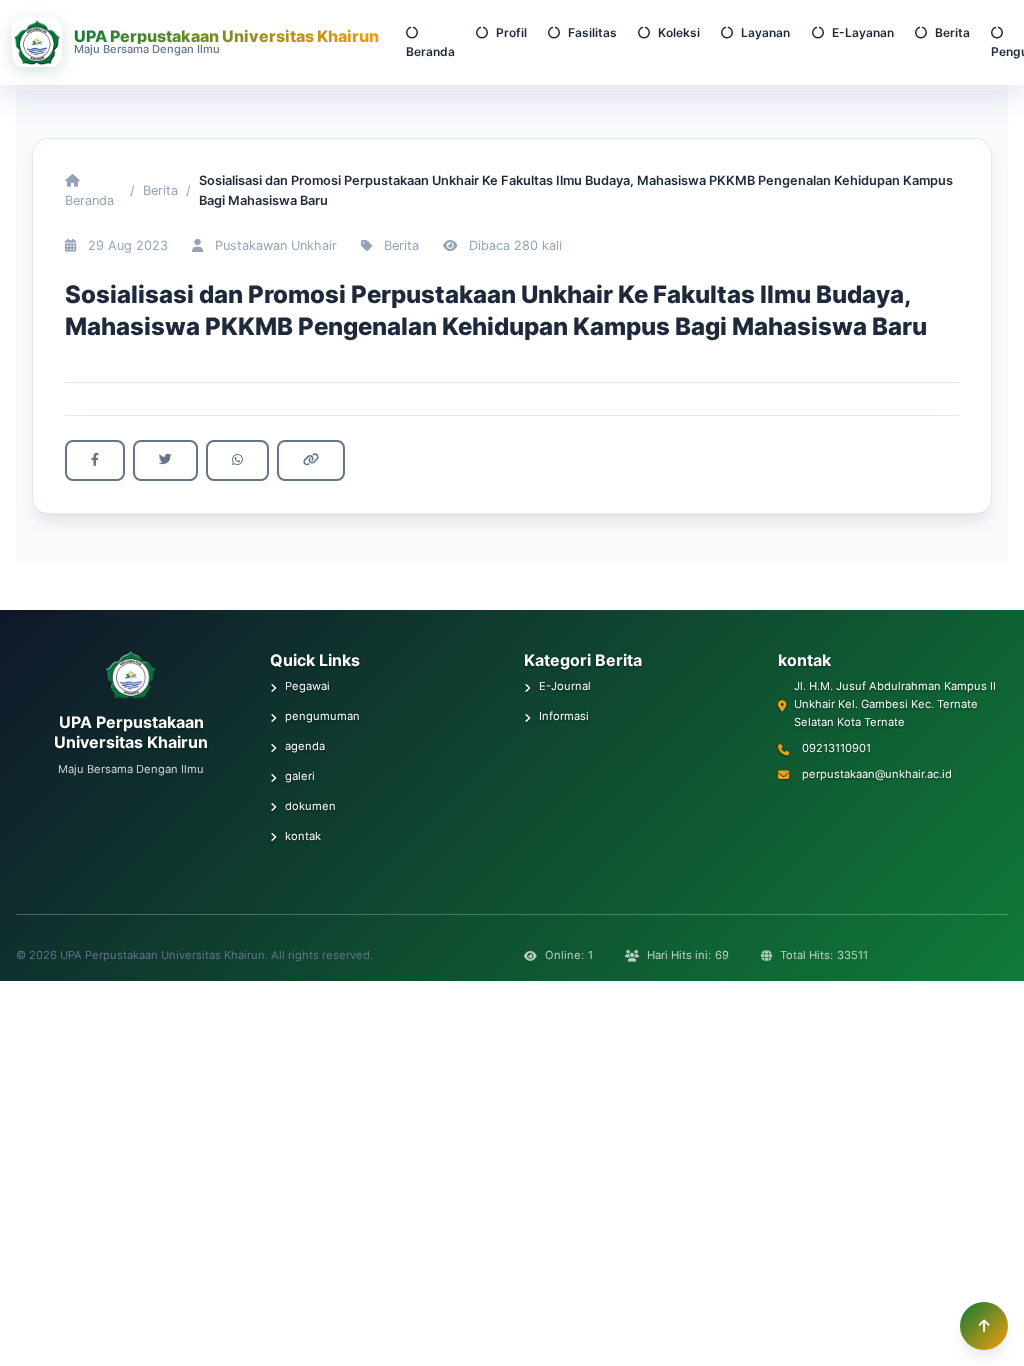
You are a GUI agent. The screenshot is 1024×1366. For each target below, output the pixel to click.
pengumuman (322, 716)
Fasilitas (592, 32)
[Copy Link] (311, 460)
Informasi (564, 716)
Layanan (765, 32)
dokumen (310, 806)
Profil (511, 32)
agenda (305, 746)
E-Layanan (863, 32)
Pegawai (307, 686)
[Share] (95, 460)
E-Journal (565, 686)
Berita (952, 32)
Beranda (430, 51)
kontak (303, 836)
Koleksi (679, 32)
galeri (300, 776)
